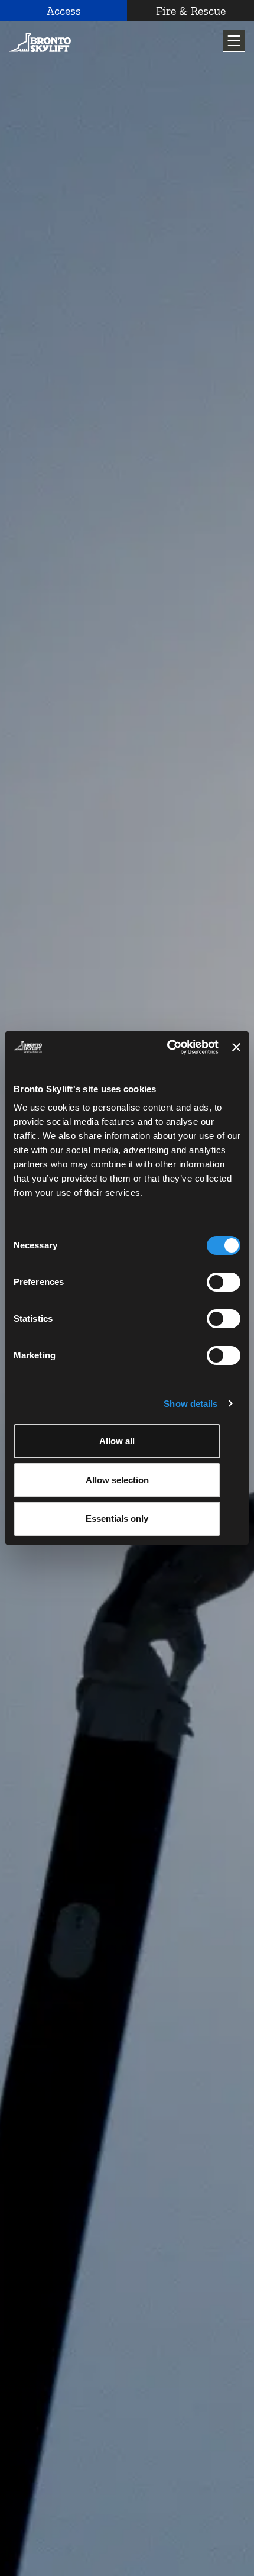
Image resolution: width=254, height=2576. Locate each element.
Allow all (117, 1441)
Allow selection (117, 1480)
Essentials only (117, 1518)
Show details (190, 1404)
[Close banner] (236, 1047)
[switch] (224, 1282)
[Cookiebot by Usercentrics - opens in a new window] (167, 1047)
